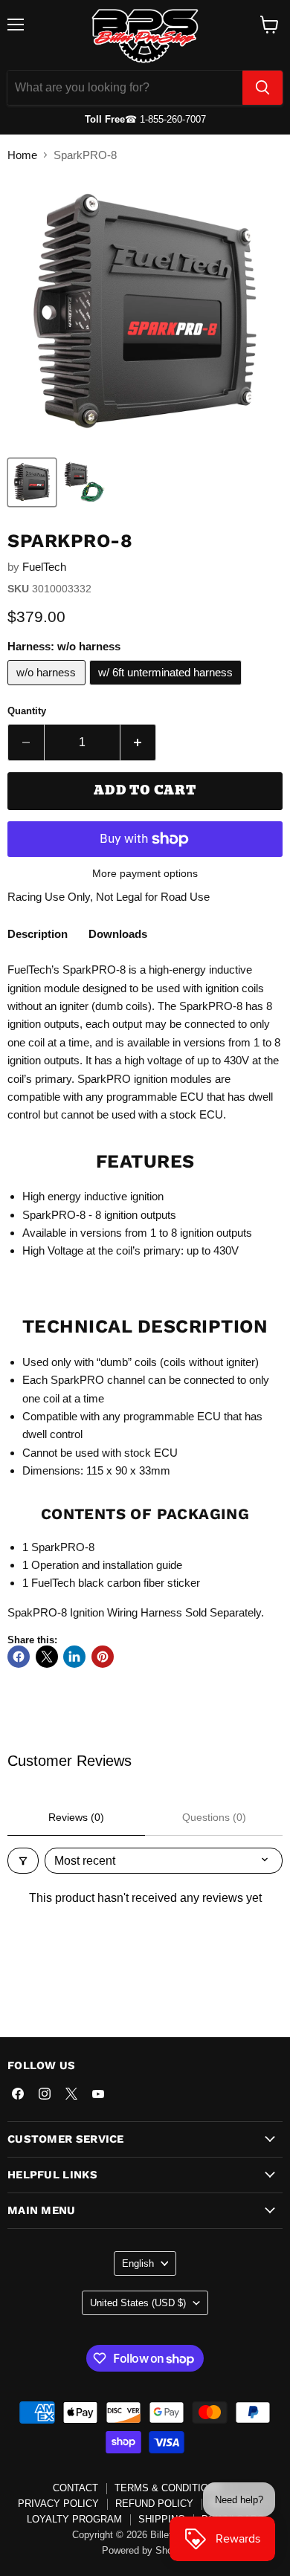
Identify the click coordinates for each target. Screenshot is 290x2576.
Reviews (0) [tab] (76, 1817)
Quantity (27, 711)
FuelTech (44, 567)
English (138, 2263)
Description (38, 934)
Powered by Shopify (145, 2550)
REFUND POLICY (154, 2504)
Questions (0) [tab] (214, 1817)
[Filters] (23, 1861)
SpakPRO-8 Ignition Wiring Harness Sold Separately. (137, 1612)
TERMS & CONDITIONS (168, 2488)
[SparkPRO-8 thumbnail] (32, 482)
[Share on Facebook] (19, 1657)
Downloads (118, 934)
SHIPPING (162, 2519)
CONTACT (75, 2488)
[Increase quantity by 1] (139, 742)
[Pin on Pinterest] (103, 1657)
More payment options (145, 873)
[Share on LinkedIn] (74, 1657)
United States (138, 2303)
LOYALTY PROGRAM (74, 2519)
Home (22, 155)
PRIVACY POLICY (58, 2504)
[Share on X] (47, 1657)
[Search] (262, 88)
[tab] (38, 936)
